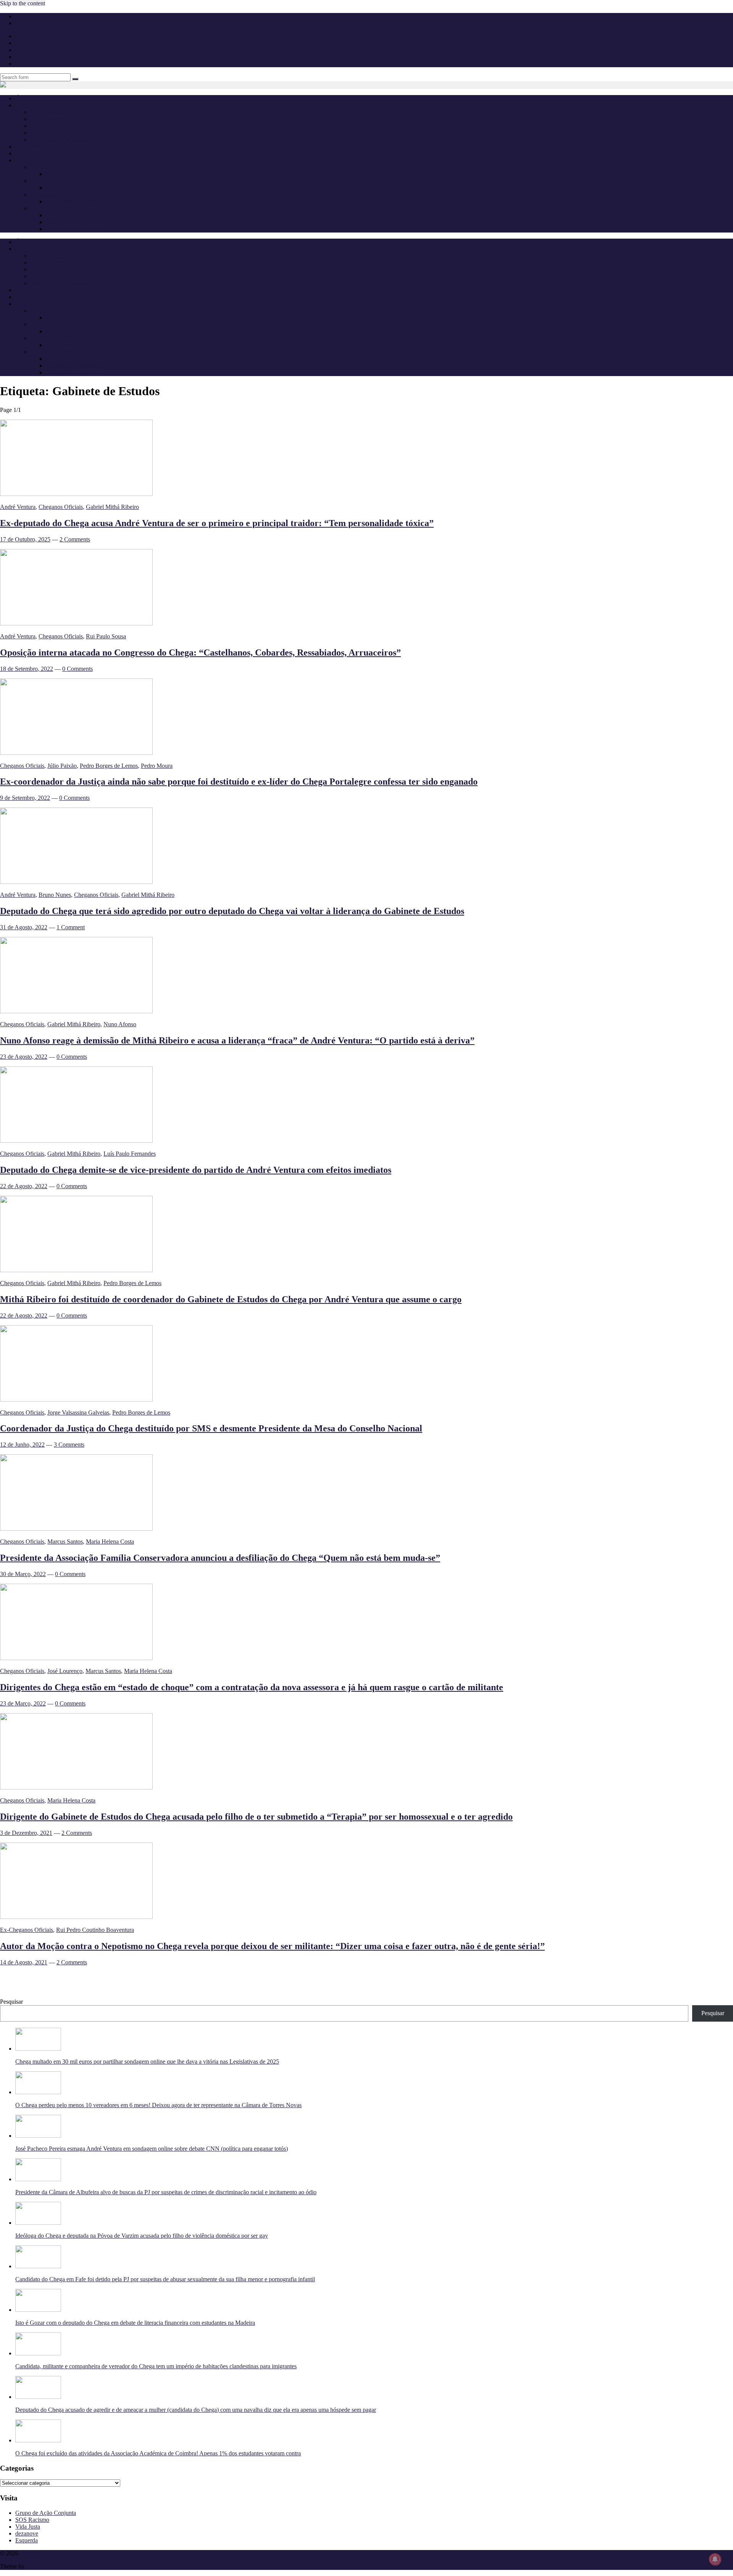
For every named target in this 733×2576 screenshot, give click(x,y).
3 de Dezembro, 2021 (26, 1833)
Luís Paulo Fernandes (130, 1154)
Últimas (25, 98)
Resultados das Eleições (75, 215)
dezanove (27, 2533)
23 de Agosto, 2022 (24, 1057)
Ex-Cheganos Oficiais (27, 1930)
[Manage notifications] (715, 2559)
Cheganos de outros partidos (65, 133)
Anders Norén (43, 2566)
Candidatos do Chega (72, 188)
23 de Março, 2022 (23, 1703)
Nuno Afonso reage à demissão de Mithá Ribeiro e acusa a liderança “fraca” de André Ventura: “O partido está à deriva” (237, 1040)
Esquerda (27, 2540)
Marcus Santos (65, 1542)
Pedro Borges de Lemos (109, 766)
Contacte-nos (31, 23)
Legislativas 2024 (52, 181)
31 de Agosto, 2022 (24, 927)
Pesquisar (11, 2002)
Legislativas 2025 (52, 167)
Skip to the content (23, 3)
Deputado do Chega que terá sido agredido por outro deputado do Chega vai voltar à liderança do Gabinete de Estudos (232, 911)
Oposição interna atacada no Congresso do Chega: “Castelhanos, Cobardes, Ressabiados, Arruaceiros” (200, 652)
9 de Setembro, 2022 (25, 798)
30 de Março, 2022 (23, 1574)
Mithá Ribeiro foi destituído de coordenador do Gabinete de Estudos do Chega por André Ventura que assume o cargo (231, 1299)
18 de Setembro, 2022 (27, 669)
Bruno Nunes (55, 895)
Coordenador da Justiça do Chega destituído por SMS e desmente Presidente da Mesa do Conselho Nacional (211, 1428)
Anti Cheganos (33, 146)
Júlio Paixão (62, 766)
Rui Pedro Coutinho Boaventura (95, 1930)
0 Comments (77, 669)
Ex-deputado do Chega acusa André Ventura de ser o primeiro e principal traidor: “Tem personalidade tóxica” (217, 523)
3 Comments (69, 1445)
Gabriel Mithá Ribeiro (112, 507)
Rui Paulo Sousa (106, 636)
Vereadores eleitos (68, 229)
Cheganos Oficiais (53, 126)
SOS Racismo (32, 2520)
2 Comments (75, 539)
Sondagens (28, 153)
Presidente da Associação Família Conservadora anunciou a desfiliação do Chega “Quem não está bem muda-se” (220, 1558)
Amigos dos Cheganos (58, 140)
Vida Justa (28, 2527)
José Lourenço (65, 1671)
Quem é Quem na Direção (62, 112)
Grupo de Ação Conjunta (46, 2513)
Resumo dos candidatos (74, 222)
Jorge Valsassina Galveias (78, 1412)
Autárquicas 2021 (52, 208)
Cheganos (32, 2553)
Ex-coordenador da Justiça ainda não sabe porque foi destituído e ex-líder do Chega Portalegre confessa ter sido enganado (239, 782)
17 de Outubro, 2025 (25, 539)
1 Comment (71, 927)
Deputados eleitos (67, 174)
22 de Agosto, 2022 (24, 1186)
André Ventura (48, 119)
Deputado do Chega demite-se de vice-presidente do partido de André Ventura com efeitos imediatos (196, 1170)
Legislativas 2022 (52, 195)
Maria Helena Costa (110, 1542)
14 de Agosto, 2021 (24, 1962)
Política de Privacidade (43, 16)
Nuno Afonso (120, 1024)
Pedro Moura (157, 766)
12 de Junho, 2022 (22, 1445)
